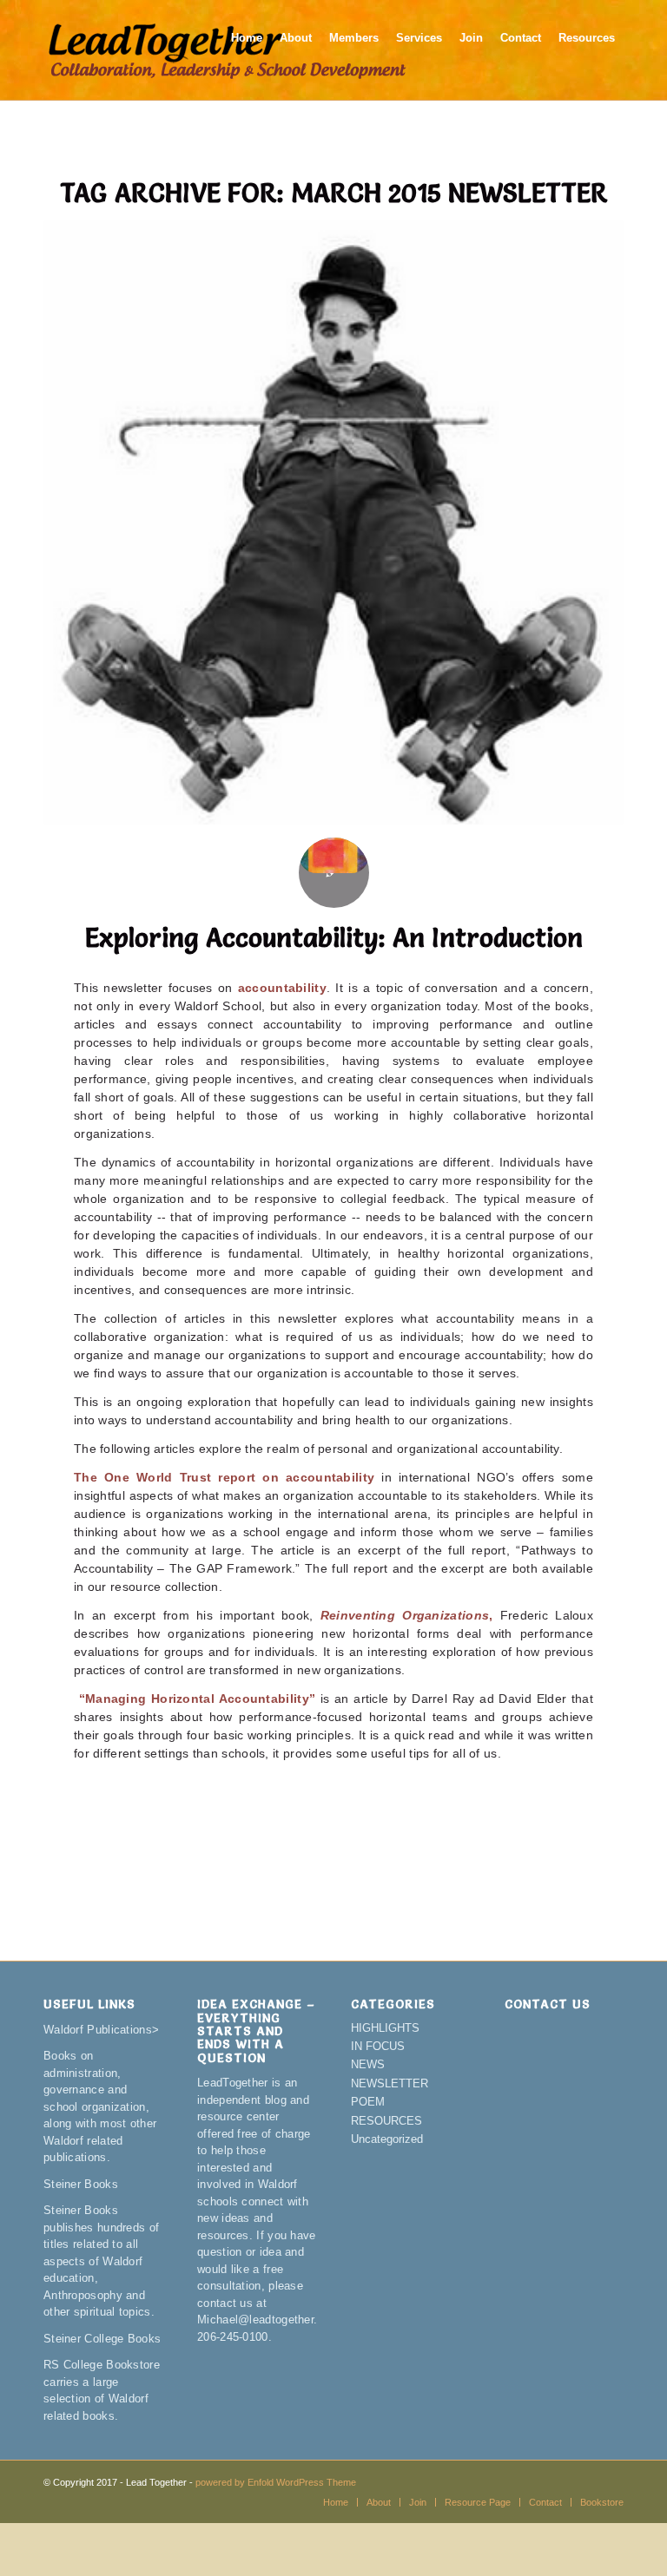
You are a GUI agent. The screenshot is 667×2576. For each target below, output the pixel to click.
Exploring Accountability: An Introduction (334, 938)
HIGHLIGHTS (385, 2028)
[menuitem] (247, 50)
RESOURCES (386, 2121)
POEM (368, 2102)
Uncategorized (387, 2139)
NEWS (368, 2064)
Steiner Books (81, 2184)
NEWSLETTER (390, 2083)
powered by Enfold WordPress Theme (276, 2482)
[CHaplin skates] (333, 522)
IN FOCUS (378, 2046)
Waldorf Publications (98, 2030)
